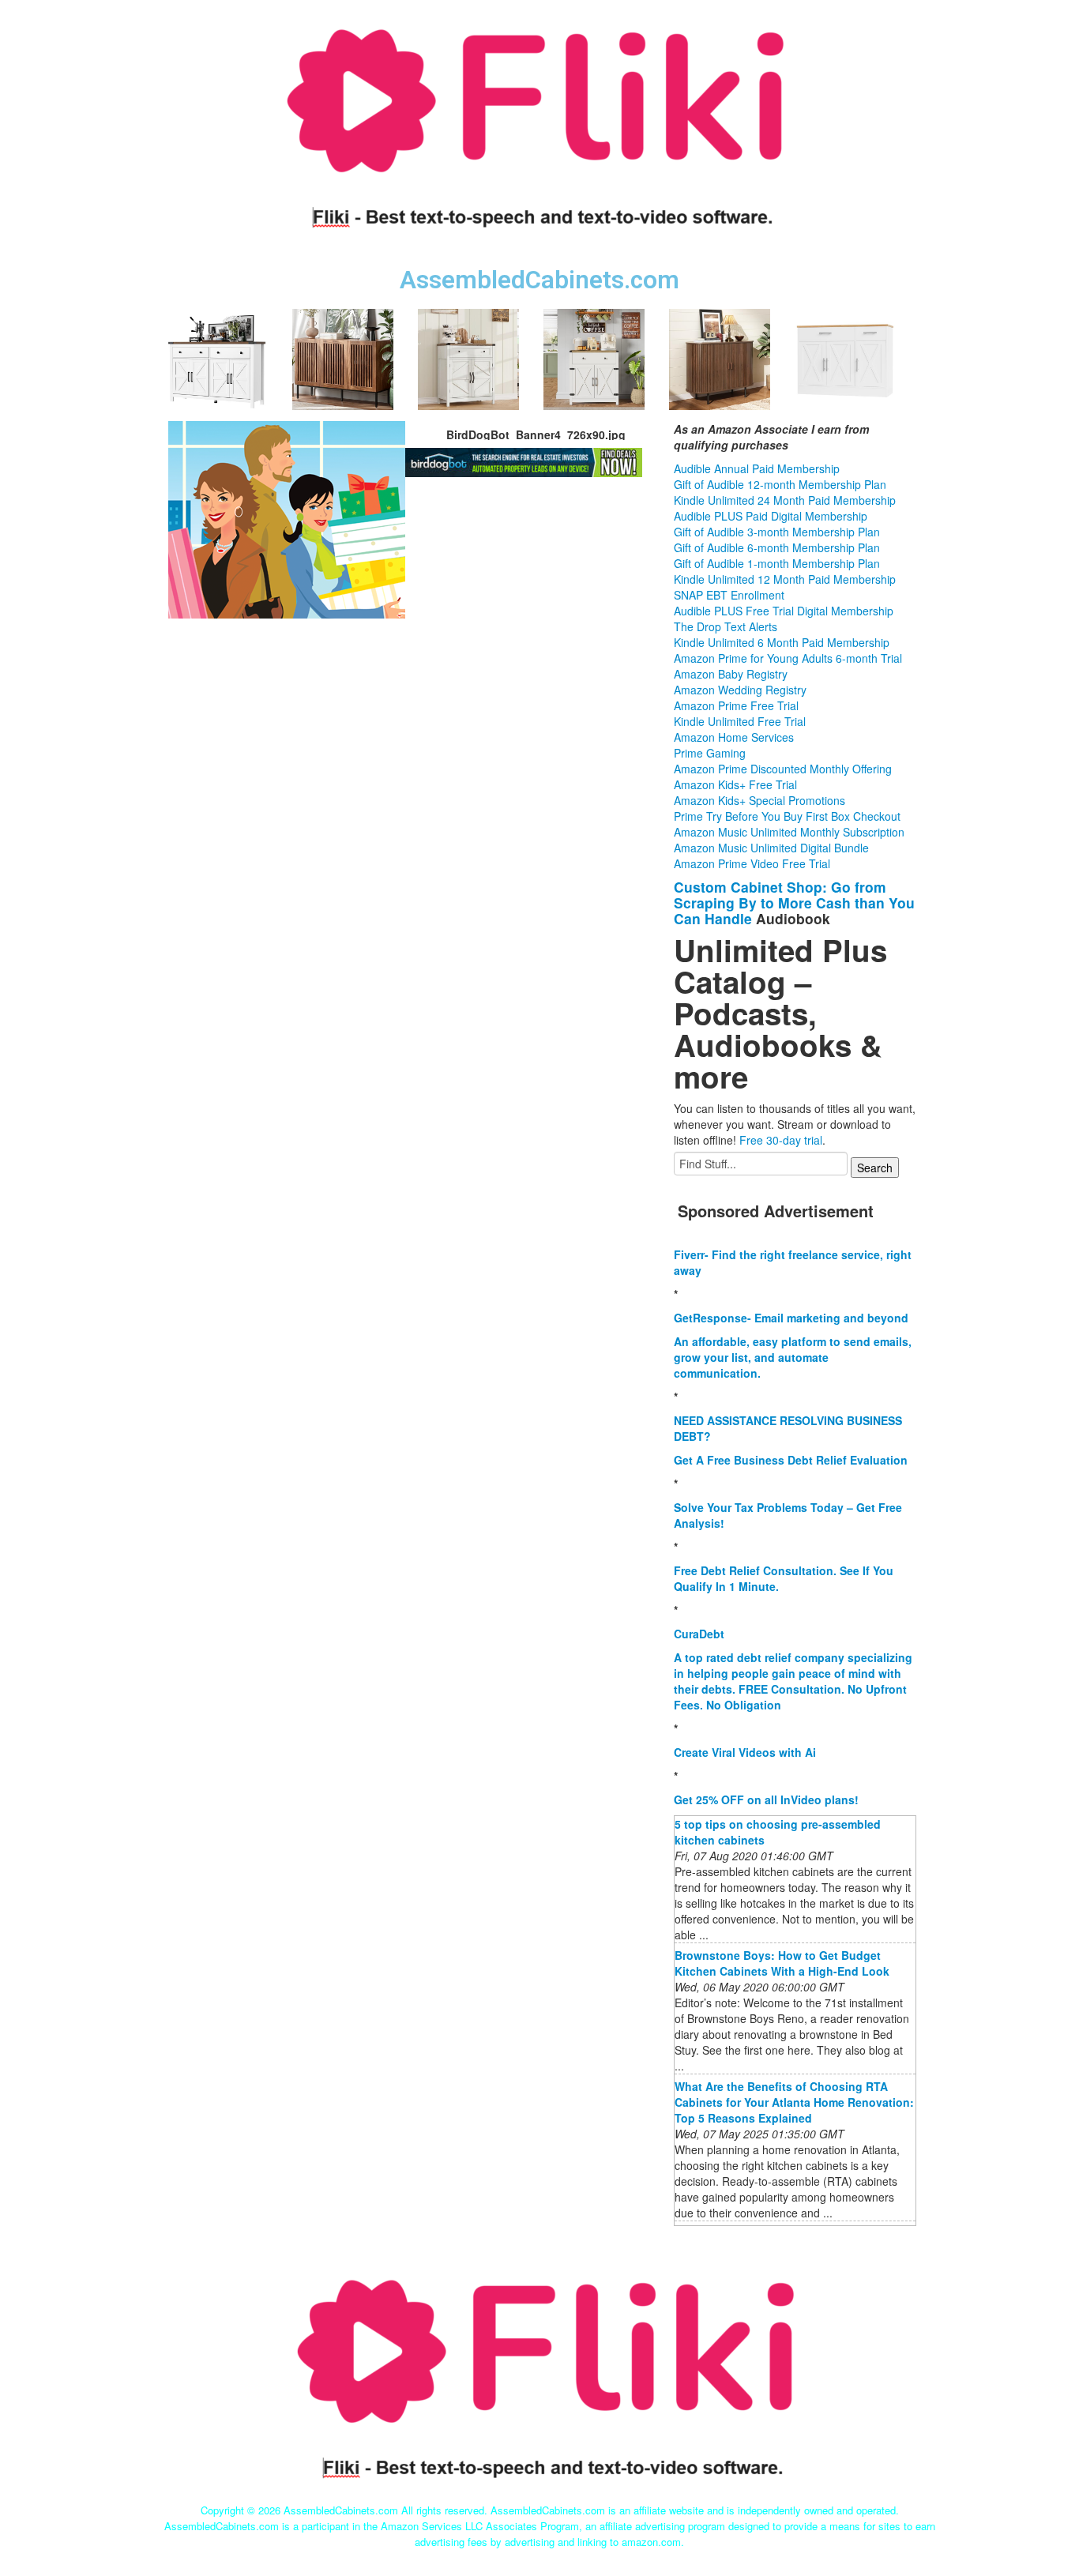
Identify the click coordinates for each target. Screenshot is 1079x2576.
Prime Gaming (710, 753)
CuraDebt (699, 1634)
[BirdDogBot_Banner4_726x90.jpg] (287, 517)
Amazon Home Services (734, 737)
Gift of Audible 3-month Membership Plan (777, 532)
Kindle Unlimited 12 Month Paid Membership (785, 579)
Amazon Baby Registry (731, 674)
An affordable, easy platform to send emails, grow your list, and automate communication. (793, 1357)
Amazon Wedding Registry (740, 690)
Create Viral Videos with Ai (745, 1752)
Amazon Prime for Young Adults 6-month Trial (788, 658)
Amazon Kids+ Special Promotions (759, 800)
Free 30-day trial (781, 1140)
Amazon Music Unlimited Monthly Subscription (789, 832)
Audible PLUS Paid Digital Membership (771, 516)
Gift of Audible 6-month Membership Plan (777, 547)
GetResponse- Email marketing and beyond (791, 1318)
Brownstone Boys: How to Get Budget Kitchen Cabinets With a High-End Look (782, 1963)
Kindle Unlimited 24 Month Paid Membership (785, 500)
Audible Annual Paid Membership (757, 468)
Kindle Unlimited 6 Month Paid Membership (782, 642)
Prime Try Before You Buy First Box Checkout (787, 816)
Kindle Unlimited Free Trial (740, 721)
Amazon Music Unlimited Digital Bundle (771, 848)
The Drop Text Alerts (726, 626)
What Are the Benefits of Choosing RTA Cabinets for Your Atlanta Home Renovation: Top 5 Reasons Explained (794, 2102)
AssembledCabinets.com (539, 280)
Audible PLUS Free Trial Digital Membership (784, 611)
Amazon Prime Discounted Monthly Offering (783, 769)
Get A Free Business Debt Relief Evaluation (791, 1460)
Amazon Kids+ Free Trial (735, 784)
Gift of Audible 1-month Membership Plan (777, 563)
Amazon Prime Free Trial (736, 705)
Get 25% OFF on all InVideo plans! (766, 1799)
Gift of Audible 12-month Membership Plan (780, 484)
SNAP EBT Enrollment (729, 595)
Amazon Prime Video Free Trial (752, 863)
